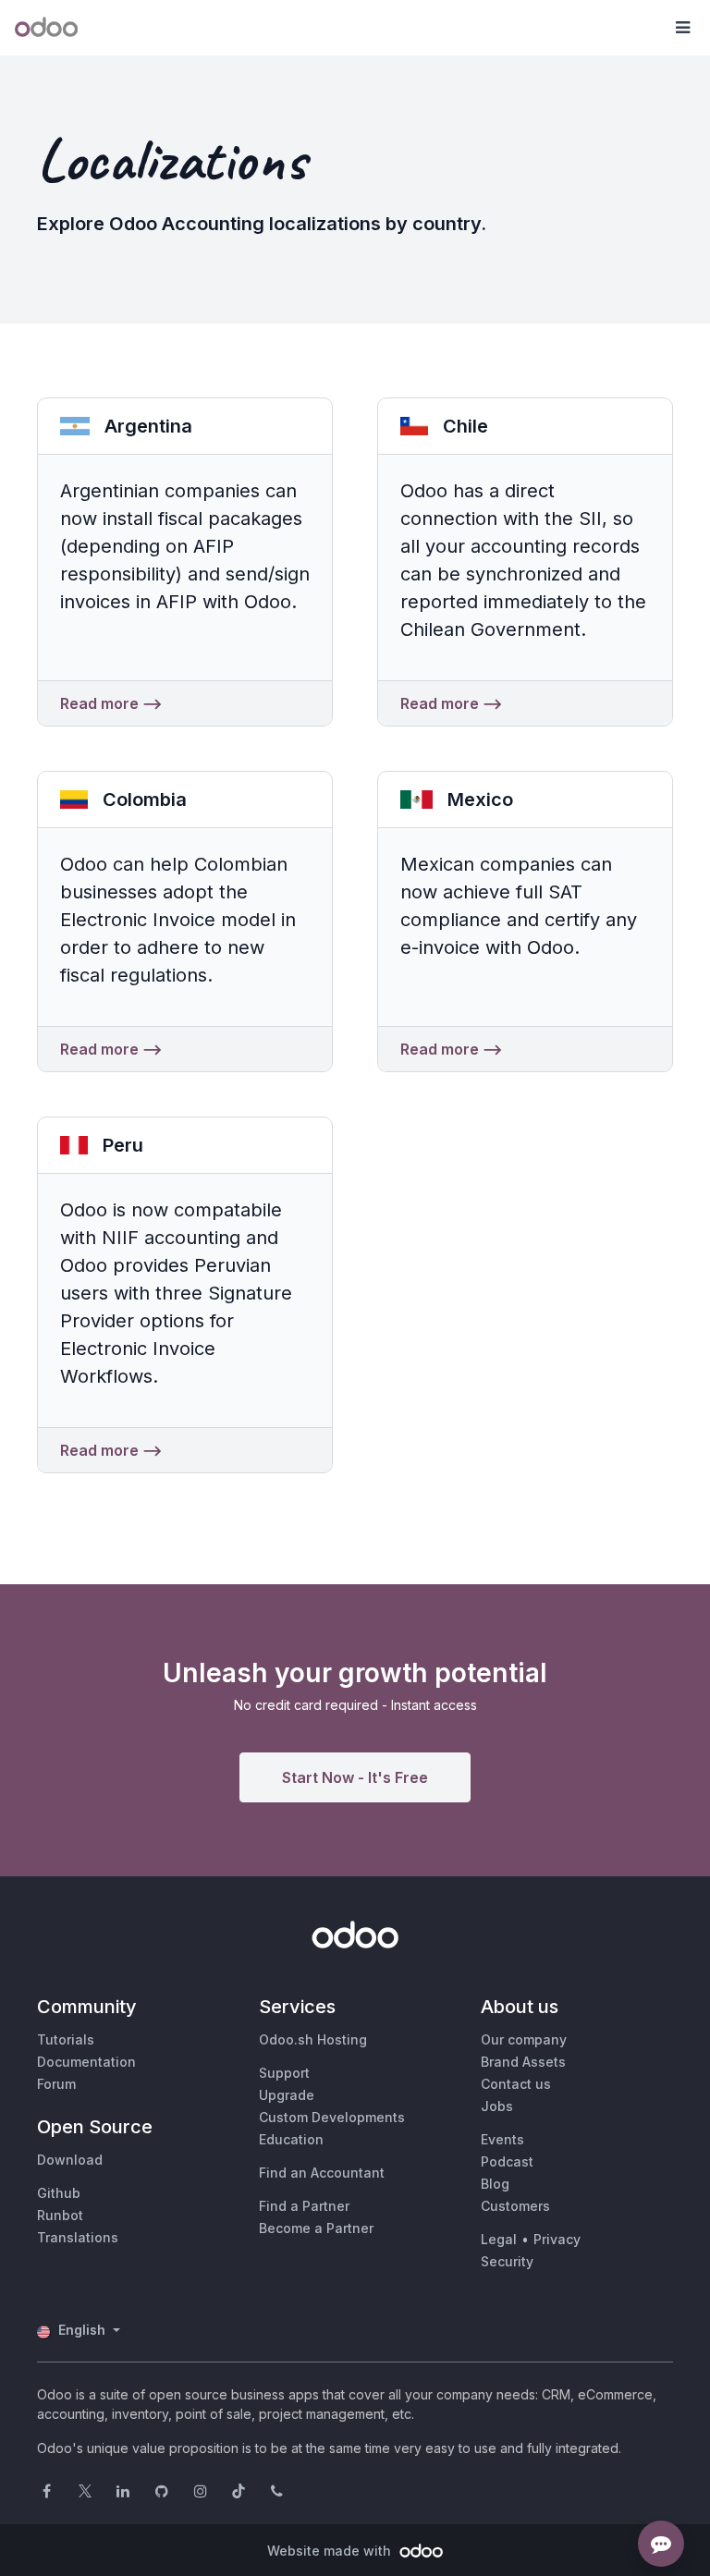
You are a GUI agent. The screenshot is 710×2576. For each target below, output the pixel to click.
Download (70, 2160)
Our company (524, 2039)
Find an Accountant (322, 2173)
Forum (56, 2084)
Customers (515, 2206)
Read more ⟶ (111, 703)
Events (502, 2139)
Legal (499, 2239)
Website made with (331, 2551)
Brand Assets (523, 2062)
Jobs (497, 2106)
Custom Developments (332, 2117)
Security (507, 2261)
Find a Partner (304, 2206)
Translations (78, 2237)
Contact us (516, 2084)
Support (284, 2073)
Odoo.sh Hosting (313, 2039)
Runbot (60, 2215)
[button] (682, 28)
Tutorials (66, 2039)
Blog (495, 2184)
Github (59, 2193)
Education (291, 2139)
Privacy (557, 2239)
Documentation (86, 2062)
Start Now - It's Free (355, 1777)
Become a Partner (316, 2228)
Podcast (507, 2161)
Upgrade (287, 2095)
